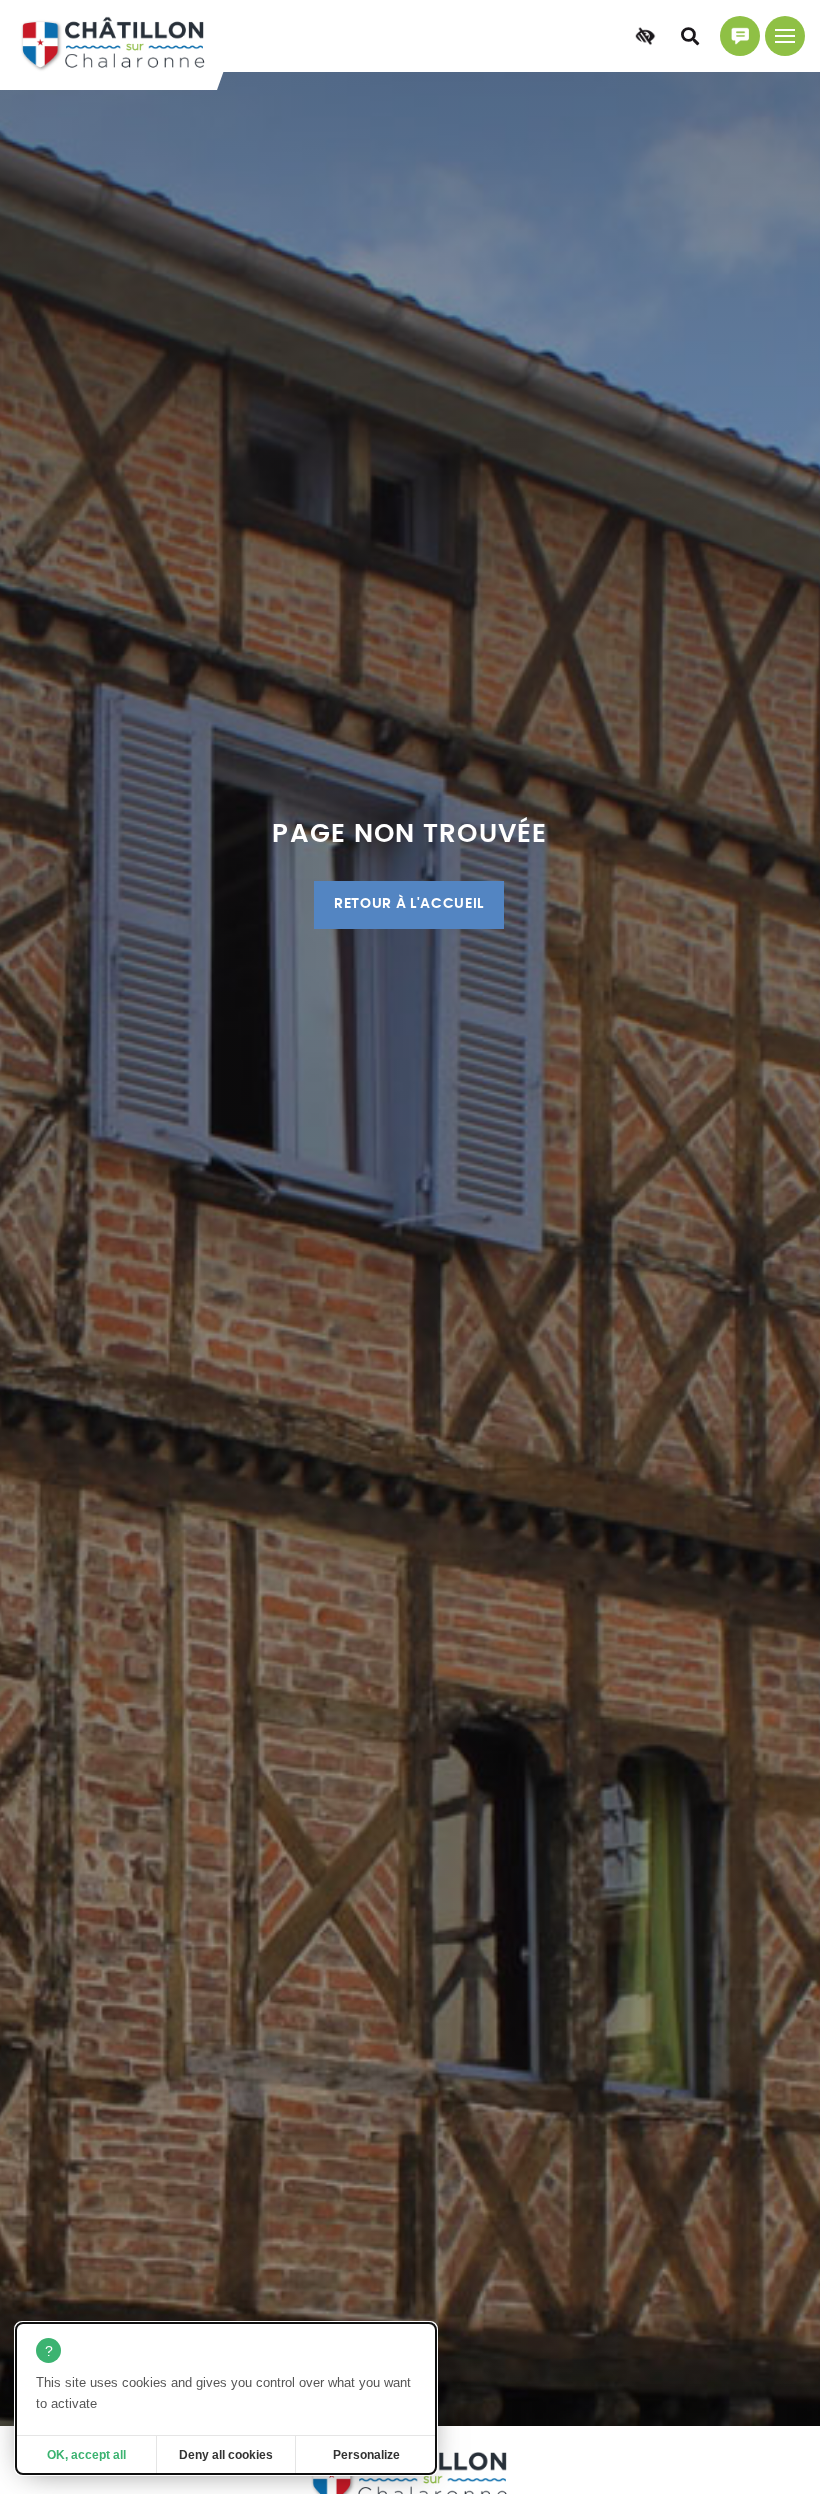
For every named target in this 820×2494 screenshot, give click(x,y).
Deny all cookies (226, 2455)
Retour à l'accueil (409, 904)
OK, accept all (86, 2455)
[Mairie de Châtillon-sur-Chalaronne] (113, 45)
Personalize (366, 2455)
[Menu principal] (785, 36)
